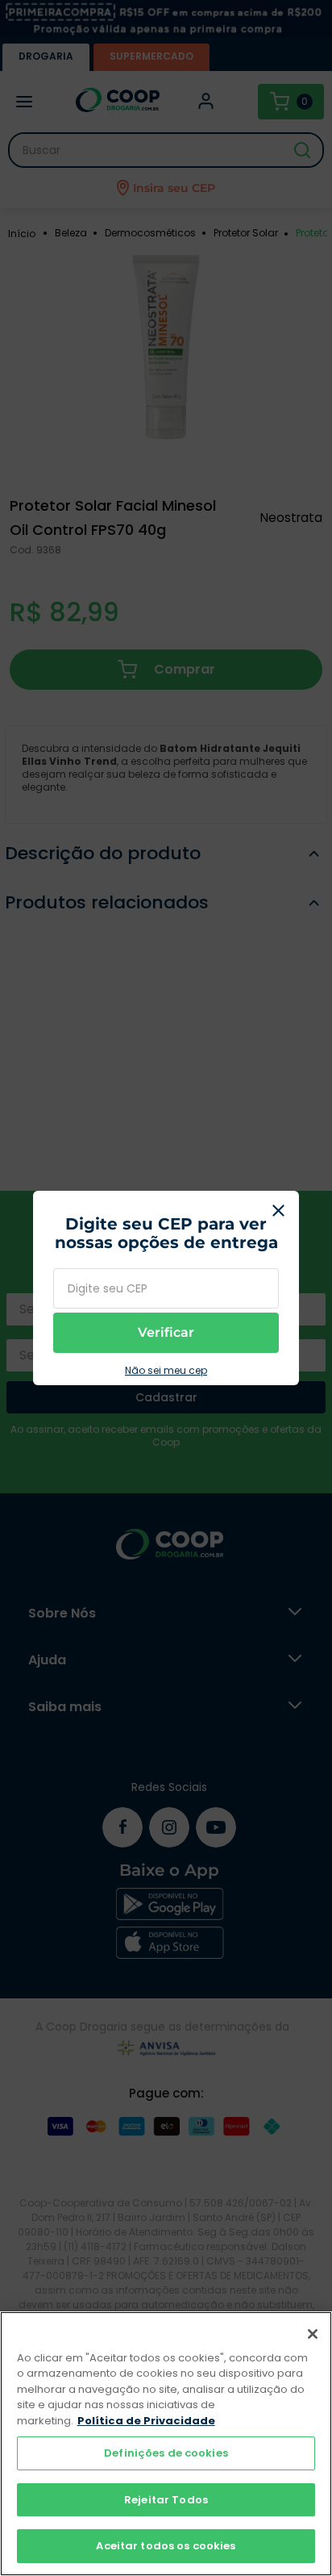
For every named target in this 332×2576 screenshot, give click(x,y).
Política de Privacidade (146, 2421)
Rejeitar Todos (166, 2500)
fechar (279, 1211)
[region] (166, 2444)
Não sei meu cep (166, 1371)
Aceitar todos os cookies (166, 2546)
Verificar (166, 1332)
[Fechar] (313, 2334)
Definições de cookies (166, 2453)
